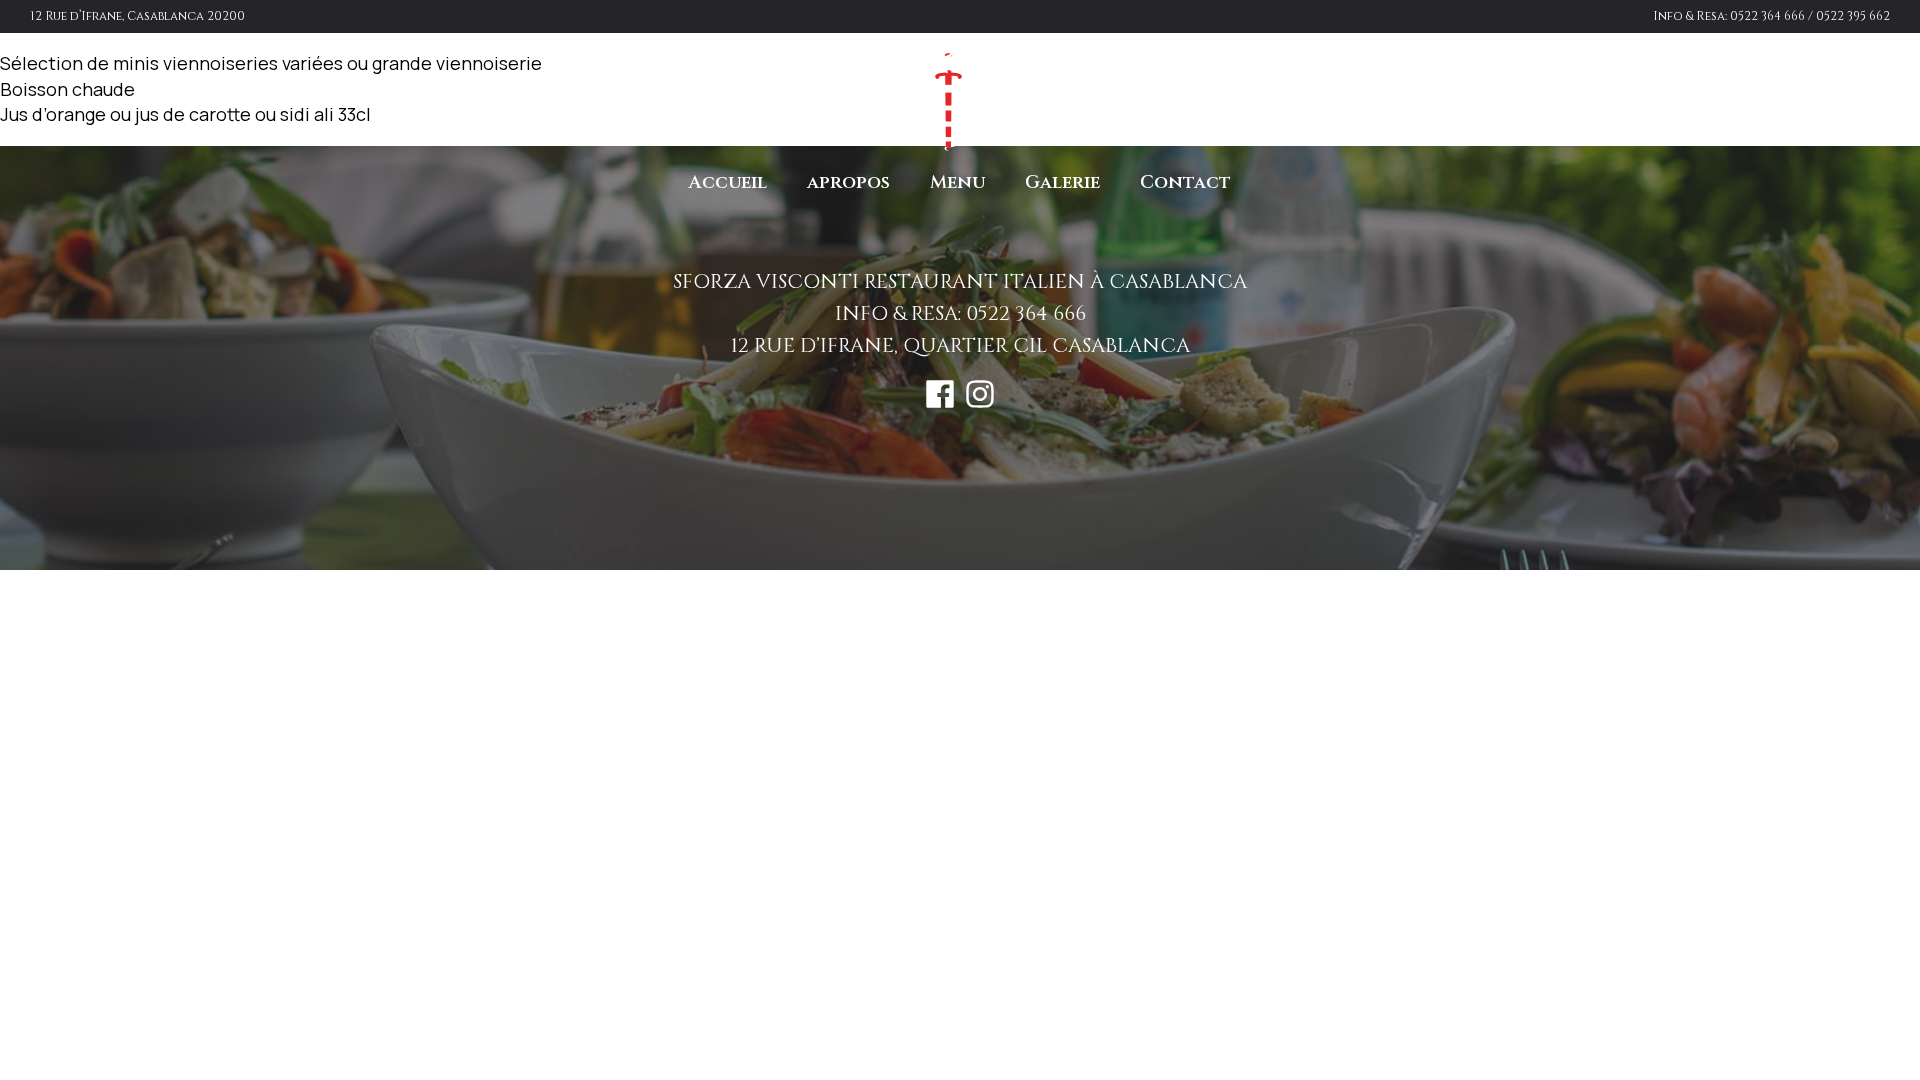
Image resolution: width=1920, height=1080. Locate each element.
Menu (957, 182)
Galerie (1062, 182)
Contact (1185, 182)
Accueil (728, 182)
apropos (848, 182)
